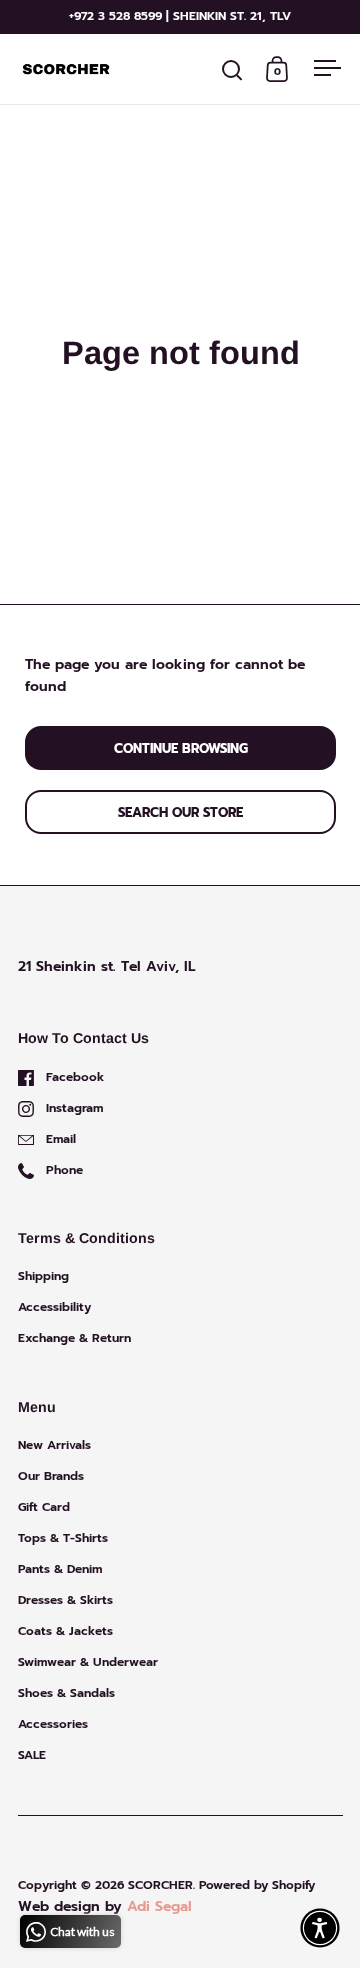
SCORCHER (160, 1885)
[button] (320, 1928)
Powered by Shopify (257, 1885)
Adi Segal (159, 1906)
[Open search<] (232, 69)
